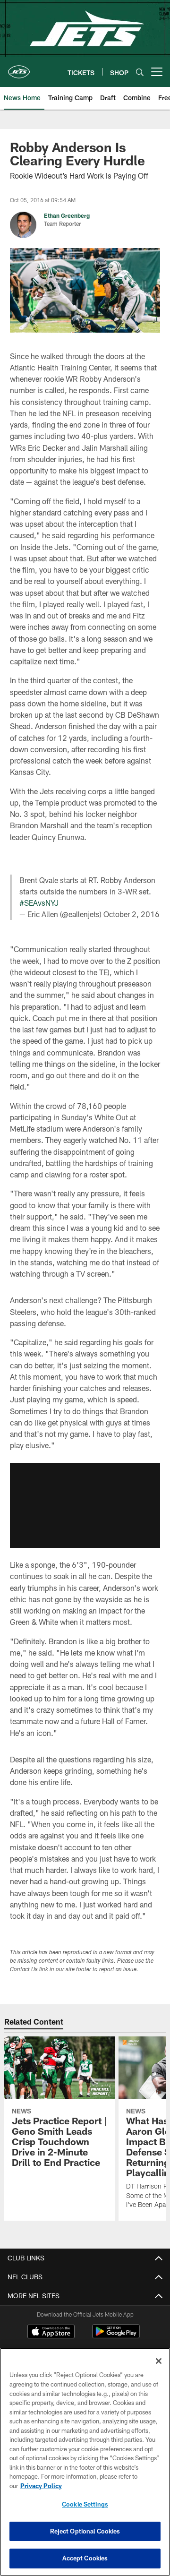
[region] (85, 2462)
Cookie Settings (85, 2504)
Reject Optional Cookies (85, 2531)
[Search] (140, 72)
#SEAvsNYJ (39, 903)
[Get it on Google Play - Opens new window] (116, 2336)
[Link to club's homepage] (19, 68)
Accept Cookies (85, 2558)
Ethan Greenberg (67, 215)
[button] (85, 1505)
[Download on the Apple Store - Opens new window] (51, 2333)
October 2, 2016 (132, 914)
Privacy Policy (41, 2486)
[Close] (159, 2361)
